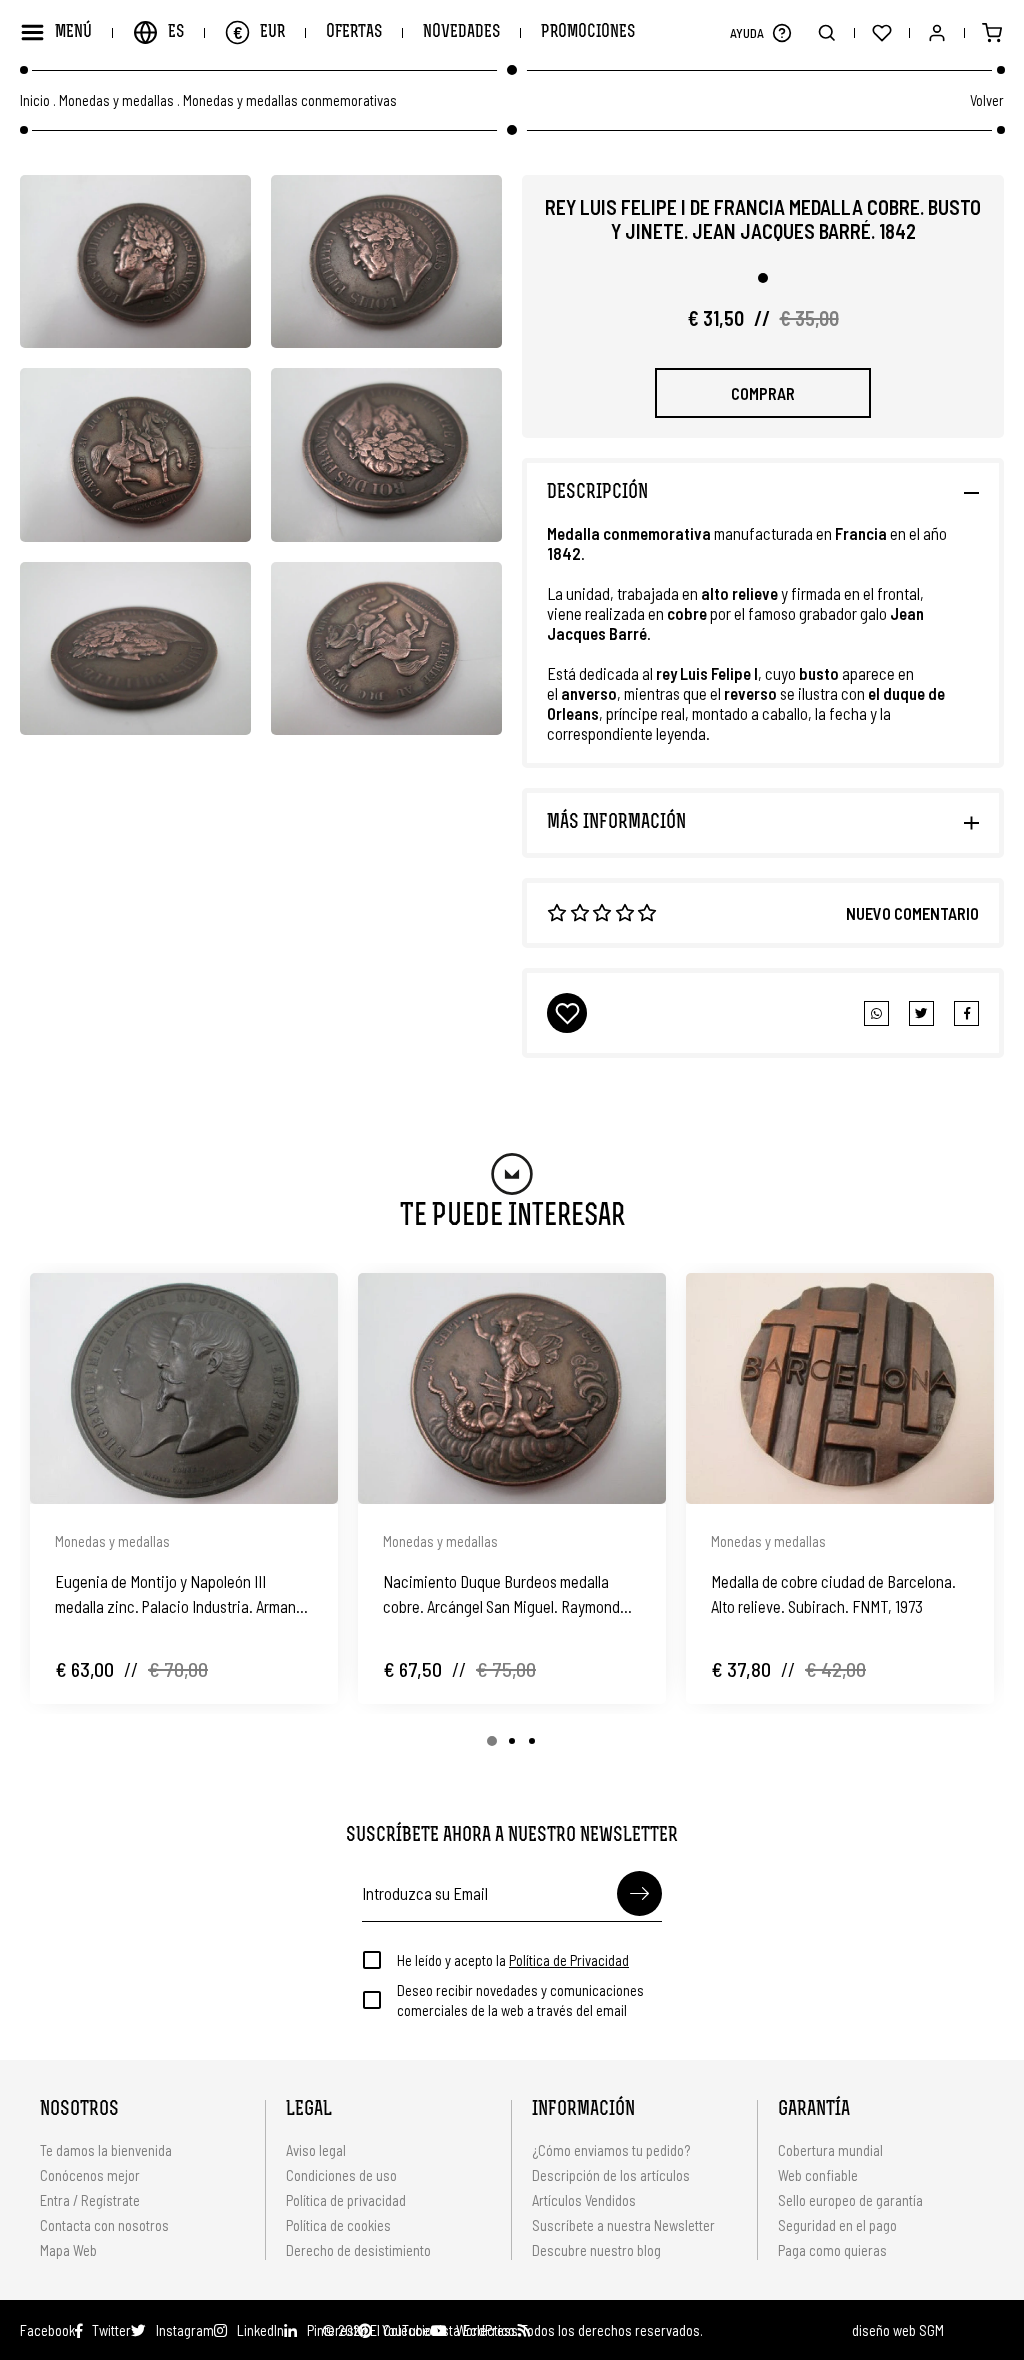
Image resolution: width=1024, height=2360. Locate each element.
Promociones (588, 32)
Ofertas (354, 32)
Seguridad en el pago (837, 2225)
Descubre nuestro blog (596, 2250)
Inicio (35, 100)
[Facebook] (921, 1013)
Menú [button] (73, 32)
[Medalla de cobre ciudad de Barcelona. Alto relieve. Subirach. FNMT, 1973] (840, 1388)
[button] (781, 32)
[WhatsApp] (876, 1013)
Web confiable (818, 2175)
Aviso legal (316, 2150)
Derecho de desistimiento (358, 2250)
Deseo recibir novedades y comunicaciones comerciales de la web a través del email (520, 2000)
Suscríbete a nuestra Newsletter (623, 2225)
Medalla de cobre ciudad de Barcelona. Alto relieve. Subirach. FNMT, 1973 (833, 1593)
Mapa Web (68, 2250)
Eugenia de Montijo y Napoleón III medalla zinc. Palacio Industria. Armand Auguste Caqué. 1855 (179, 1595)
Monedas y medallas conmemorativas (290, 100)
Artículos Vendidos (584, 2200)
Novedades (461, 32)
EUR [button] (259, 32)
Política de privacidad (346, 2200)
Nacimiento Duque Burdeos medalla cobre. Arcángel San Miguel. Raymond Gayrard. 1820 (501, 1595)
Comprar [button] (763, 393)
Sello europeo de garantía (850, 2200)
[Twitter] (966, 1013)
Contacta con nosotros (104, 2225)
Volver (987, 100)
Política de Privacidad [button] (569, 1960)
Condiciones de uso (341, 2175)
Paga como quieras (832, 2250)
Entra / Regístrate (90, 2200)
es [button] (176, 32)
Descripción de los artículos (611, 2175)
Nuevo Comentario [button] (912, 913)
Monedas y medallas (116, 100)
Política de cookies (338, 2225)
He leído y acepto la (513, 1960)
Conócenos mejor (90, 2175)
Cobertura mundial (830, 2150)
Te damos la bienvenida (106, 2150)
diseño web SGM (898, 2330)
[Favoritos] (881, 32)
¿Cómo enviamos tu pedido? (611, 2150)
